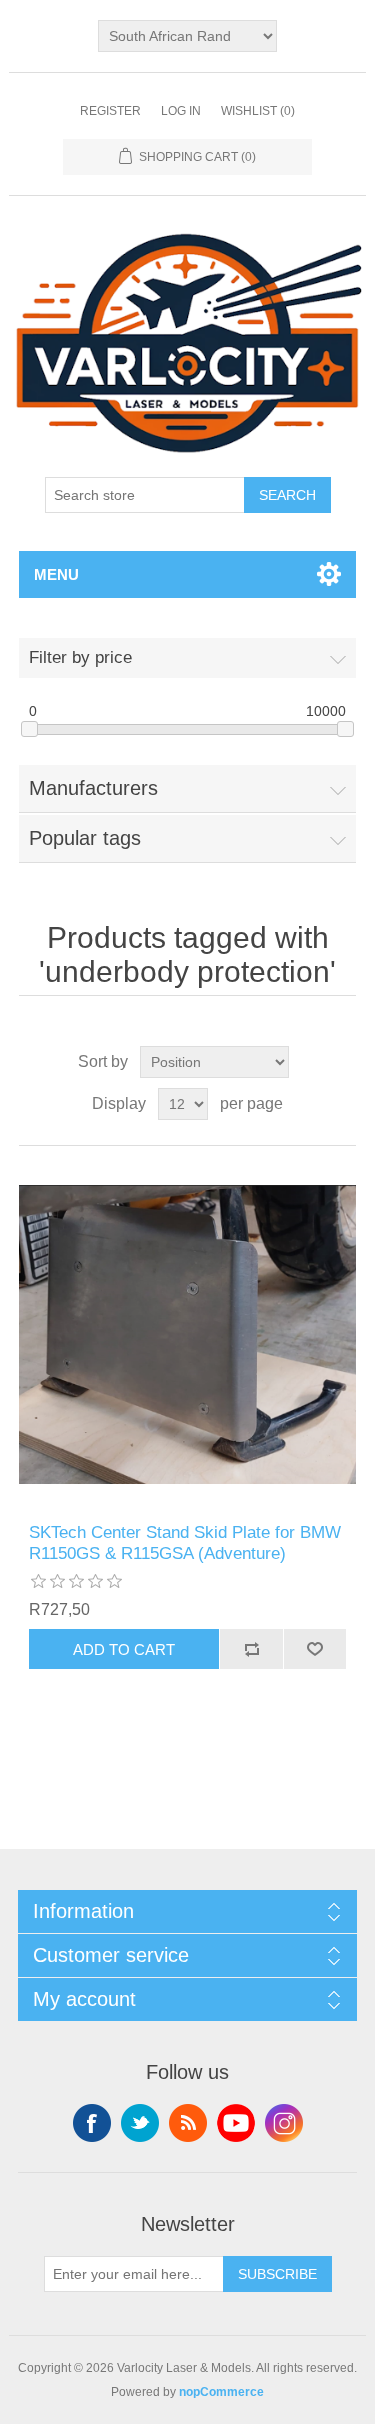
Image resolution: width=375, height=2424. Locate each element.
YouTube (236, 2123)
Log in (181, 111)
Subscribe (277, 2274)
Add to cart (124, 1649)
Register (110, 111)
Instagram (284, 2123)
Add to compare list (251, 1649)
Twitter (140, 2123)
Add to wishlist (315, 1649)
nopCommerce (221, 2392)
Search (287, 495)
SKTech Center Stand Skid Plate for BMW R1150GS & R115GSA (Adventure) (185, 1542)
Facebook (92, 2123)
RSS (188, 2123)
